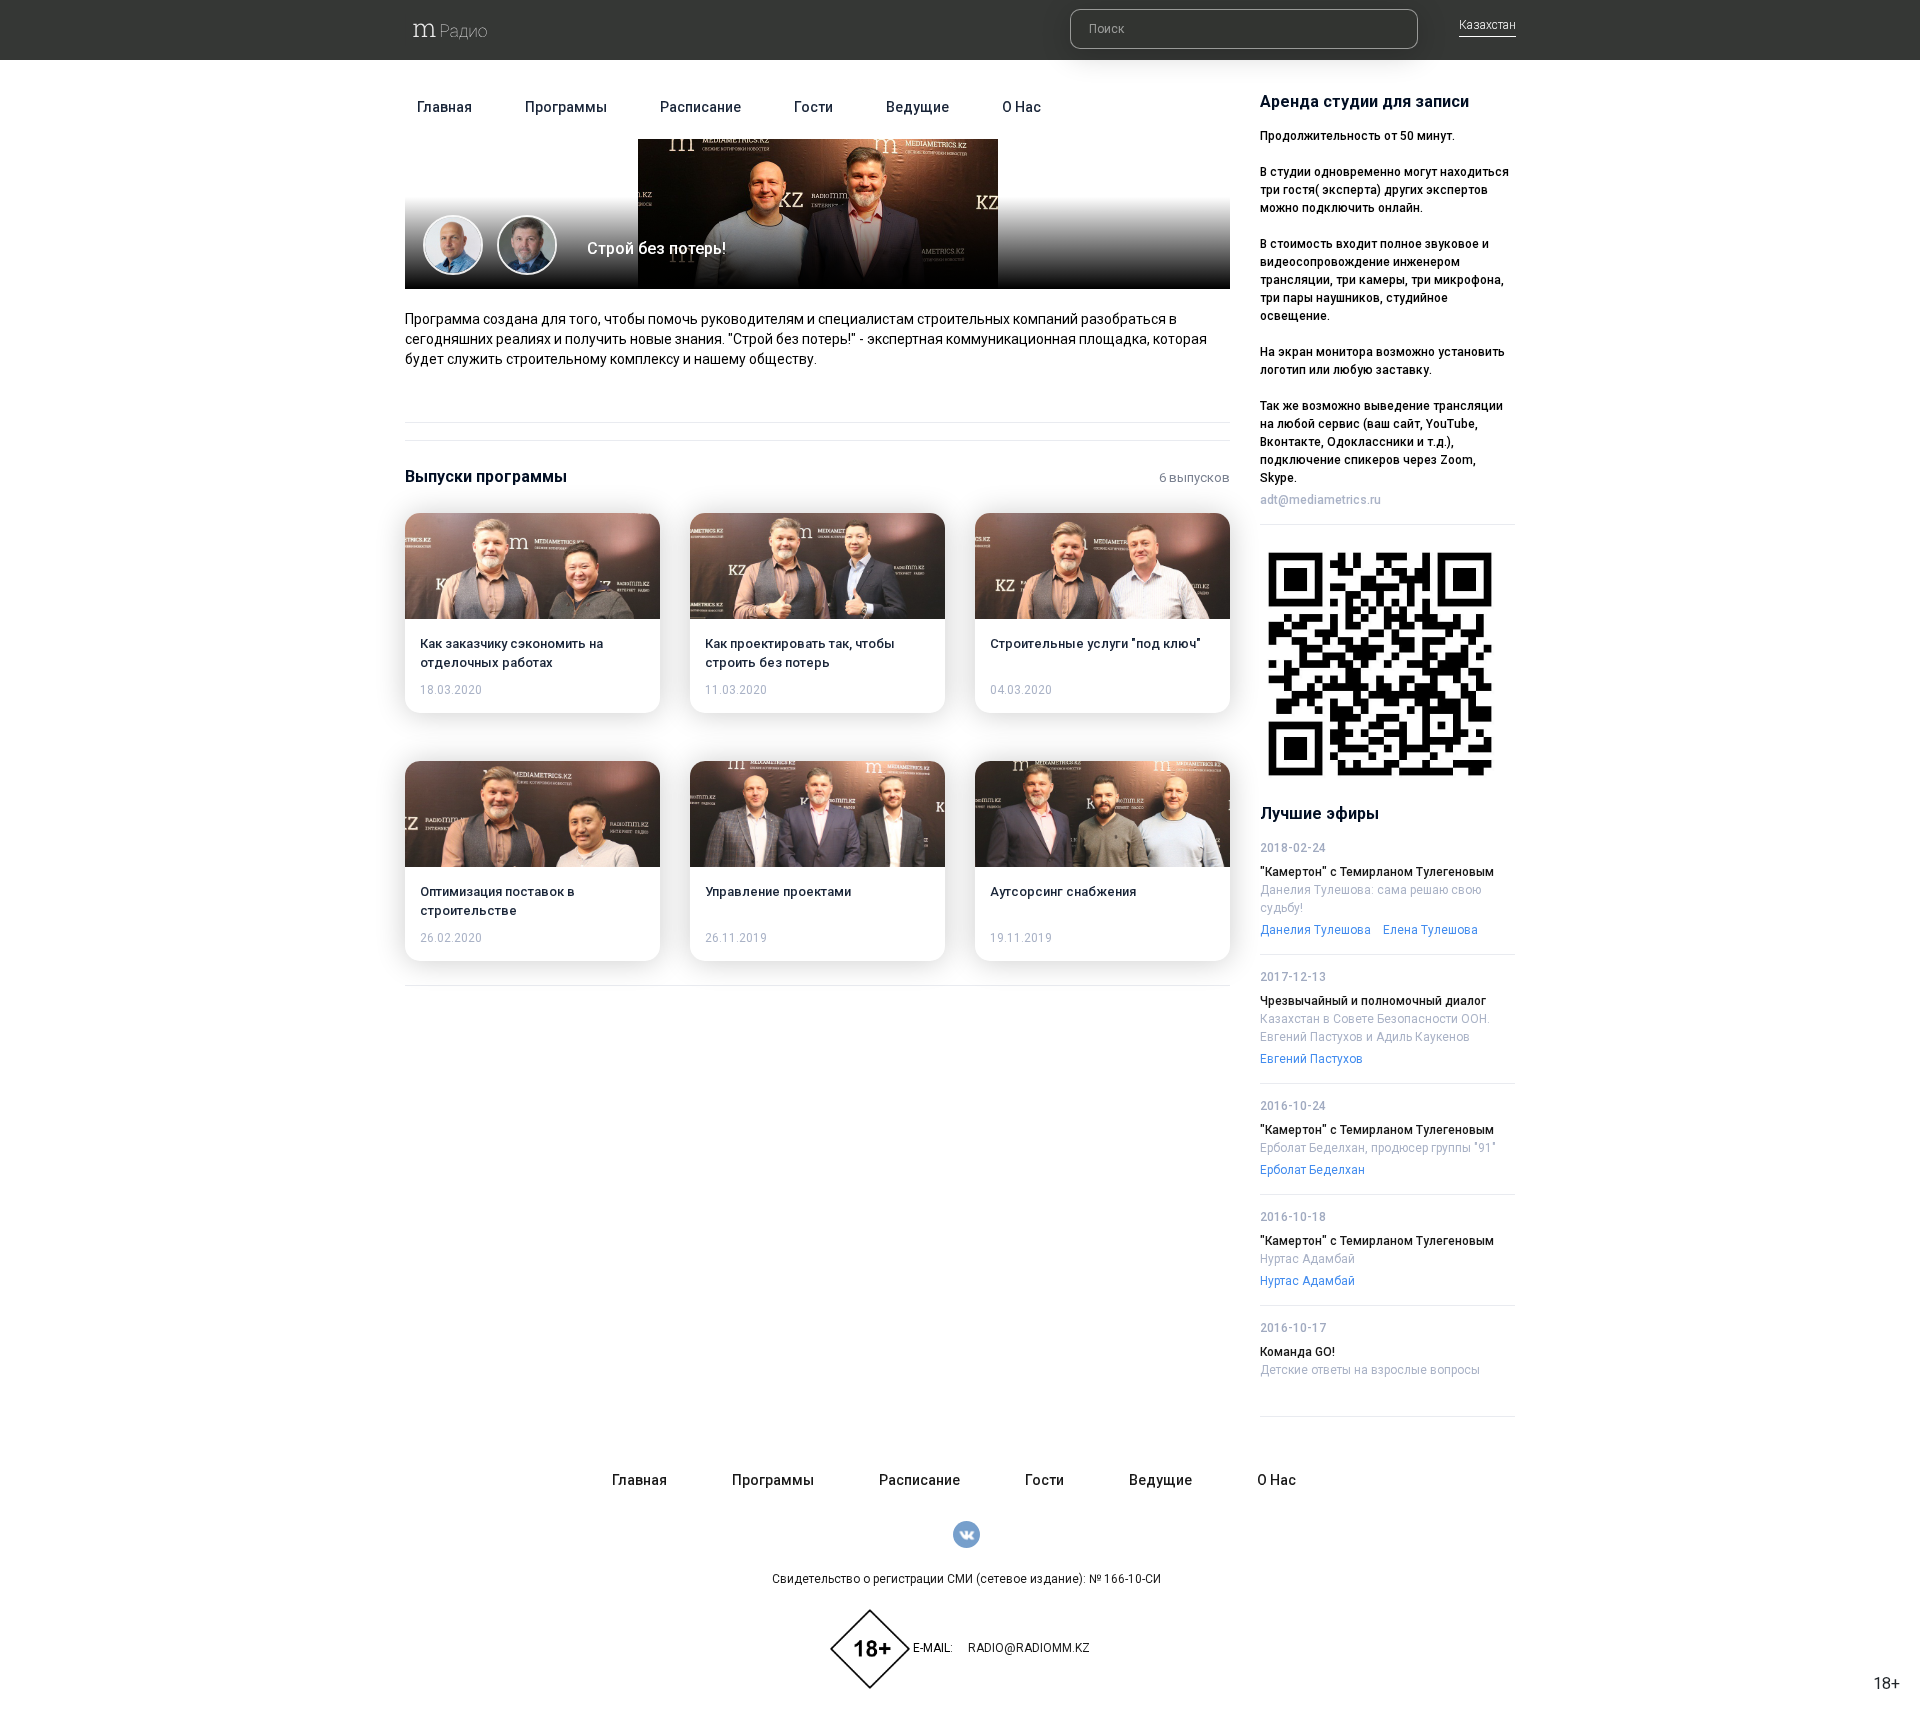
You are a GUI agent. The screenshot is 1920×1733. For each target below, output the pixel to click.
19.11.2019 (1021, 938)
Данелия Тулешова (1315, 930)
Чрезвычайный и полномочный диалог (1373, 1001)
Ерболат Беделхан (1312, 1170)
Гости (813, 107)
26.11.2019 (736, 938)
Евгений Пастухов (1311, 1059)
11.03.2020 (736, 690)
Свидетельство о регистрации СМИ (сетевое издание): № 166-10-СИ (966, 1579)
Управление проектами (778, 891)
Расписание (700, 107)
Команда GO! (1297, 1352)
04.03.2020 (1021, 690)
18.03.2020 (451, 690)
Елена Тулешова (1430, 930)
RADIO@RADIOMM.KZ (1029, 1648)
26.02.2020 (451, 938)
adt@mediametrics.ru (1320, 500)
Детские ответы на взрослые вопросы (1370, 1370)
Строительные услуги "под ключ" (1095, 643)
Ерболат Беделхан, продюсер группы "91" (1378, 1148)
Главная (444, 107)
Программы (566, 107)
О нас (1021, 107)
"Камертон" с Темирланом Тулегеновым (1377, 872)
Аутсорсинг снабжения (1063, 891)
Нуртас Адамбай (1307, 1259)
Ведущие (917, 107)
